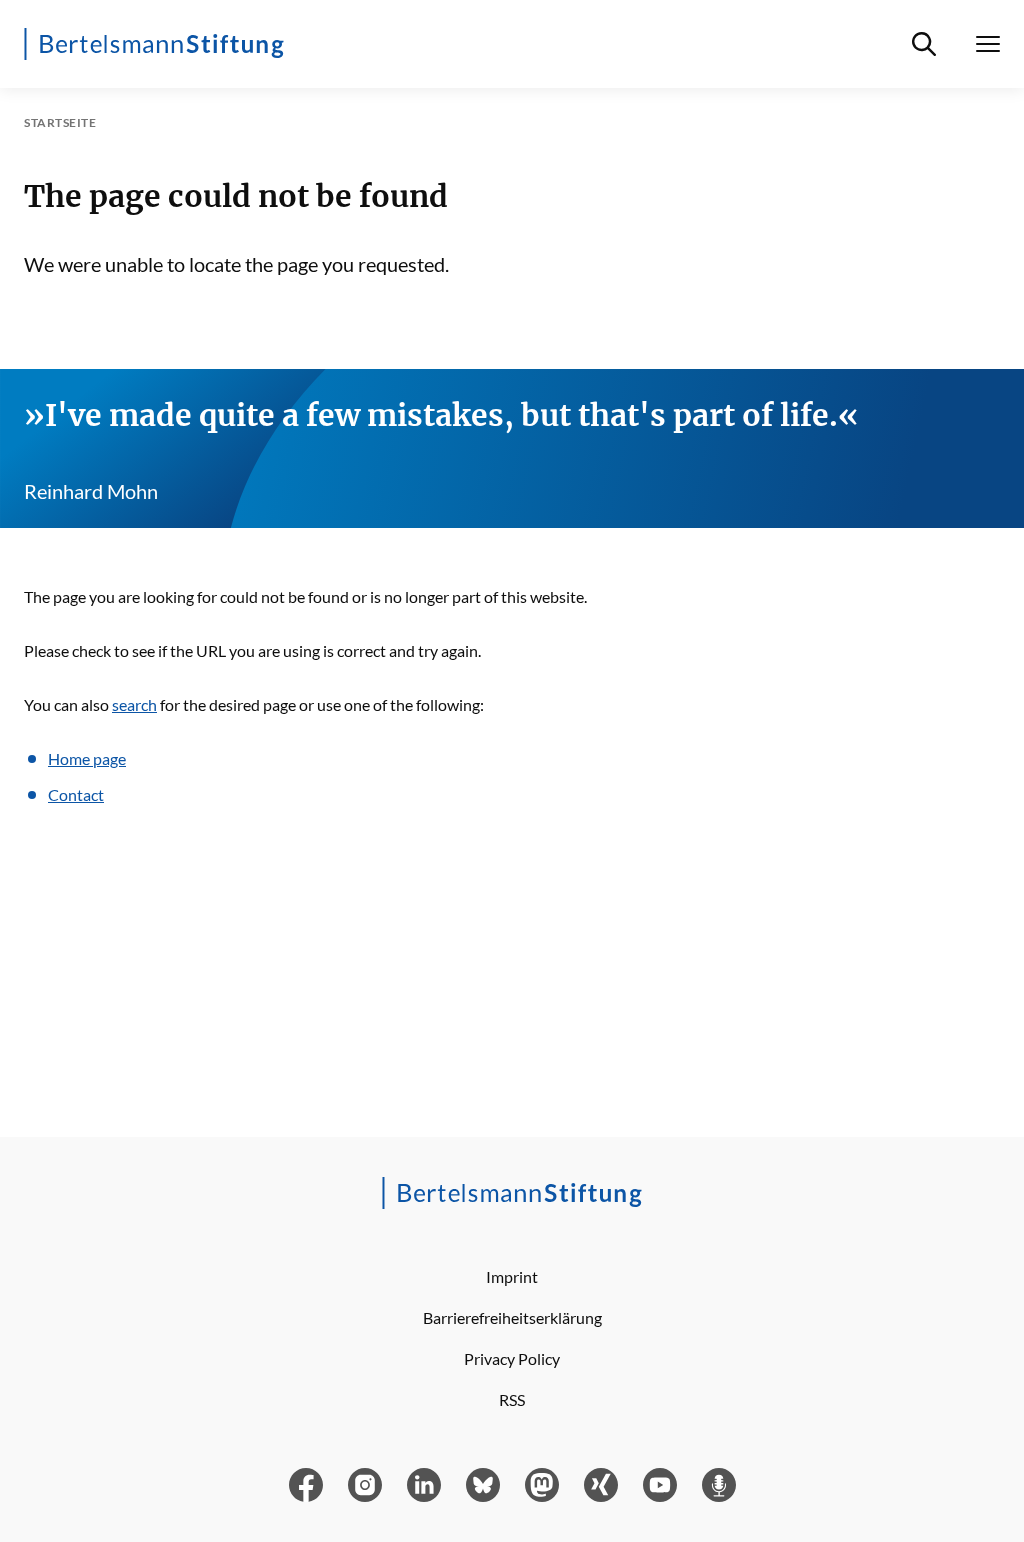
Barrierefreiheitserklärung (512, 1317)
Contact (76, 794)
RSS (512, 1399)
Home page (87, 758)
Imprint (512, 1276)
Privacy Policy (512, 1358)
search (134, 704)
